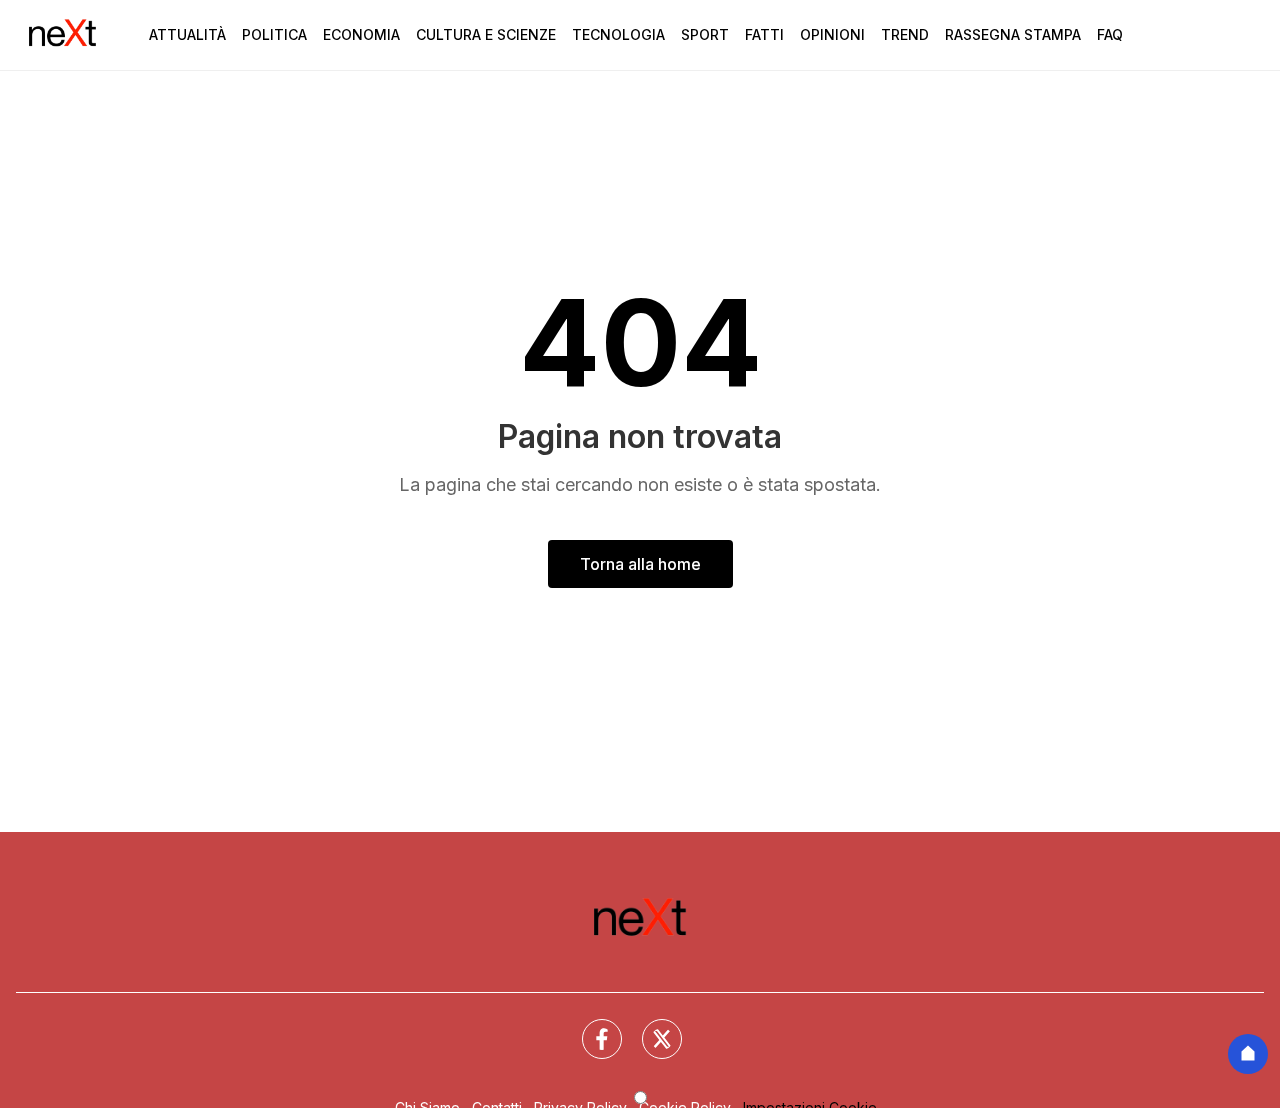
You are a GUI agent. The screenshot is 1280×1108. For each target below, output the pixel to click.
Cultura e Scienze (486, 34)
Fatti (764, 34)
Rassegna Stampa (1013, 34)
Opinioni (832, 34)
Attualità (187, 34)
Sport (705, 34)
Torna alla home (640, 564)
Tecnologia (618, 34)
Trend (905, 34)
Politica (274, 34)
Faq (1110, 34)
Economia (361, 34)
